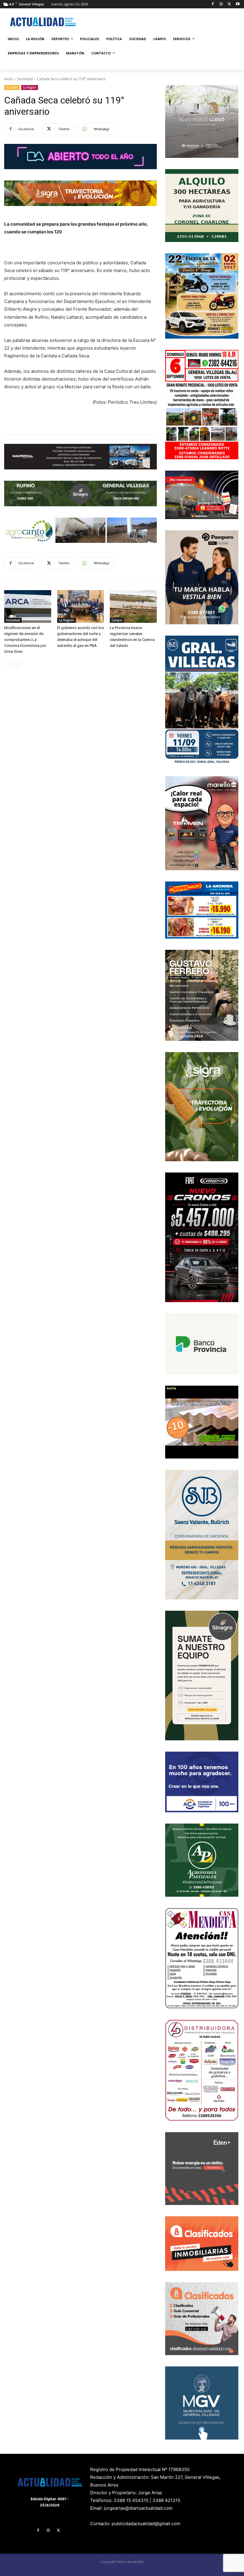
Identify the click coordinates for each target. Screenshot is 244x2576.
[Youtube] (238, 4)
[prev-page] (8, 664)
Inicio (9, 79)
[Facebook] (213, 4)
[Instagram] (221, 4)
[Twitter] (229, 4)
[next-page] (17, 664)
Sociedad (25, 79)
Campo (117, 620)
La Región (30, 87)
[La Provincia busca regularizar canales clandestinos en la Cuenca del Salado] (133, 606)
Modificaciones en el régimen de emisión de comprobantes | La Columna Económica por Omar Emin (25, 640)
